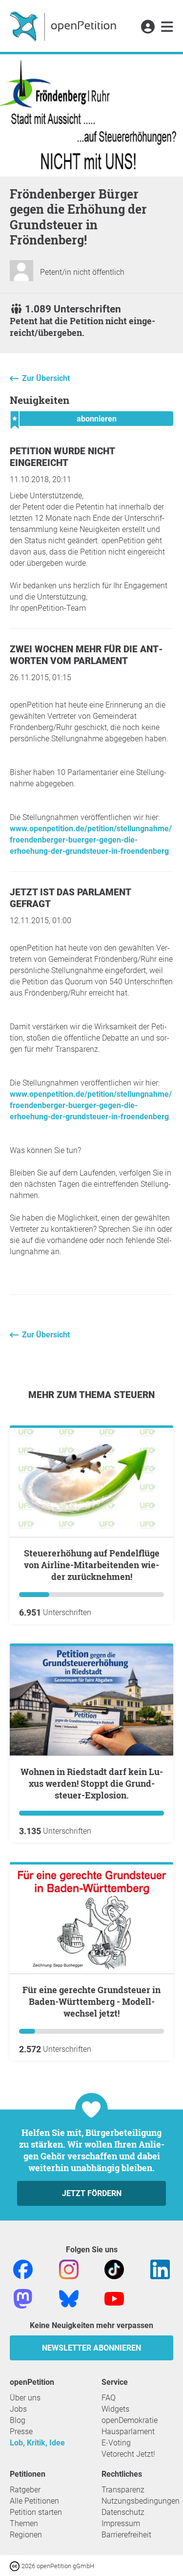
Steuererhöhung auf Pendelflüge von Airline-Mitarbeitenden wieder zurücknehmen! (92, 1565)
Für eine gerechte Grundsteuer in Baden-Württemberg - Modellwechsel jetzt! (91, 2001)
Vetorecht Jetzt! (128, 2454)
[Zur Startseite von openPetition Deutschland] (64, 26)
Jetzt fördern (92, 2193)
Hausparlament (128, 2432)
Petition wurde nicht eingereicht (62, 457)
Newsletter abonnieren (91, 2348)
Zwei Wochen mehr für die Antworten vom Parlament (86, 655)
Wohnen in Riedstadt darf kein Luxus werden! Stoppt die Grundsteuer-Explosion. (92, 1783)
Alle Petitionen (34, 2501)
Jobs (18, 2409)
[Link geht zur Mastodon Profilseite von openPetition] (23, 2298)
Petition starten (36, 2512)
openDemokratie (130, 2420)
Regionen (26, 2535)
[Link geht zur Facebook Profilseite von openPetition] (23, 2269)
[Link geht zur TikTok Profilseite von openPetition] (114, 2269)
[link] (167, 27)
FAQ (109, 2398)
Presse (21, 2432)
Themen (24, 2523)
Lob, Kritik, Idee (37, 2443)
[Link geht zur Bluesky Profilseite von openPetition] (69, 2298)
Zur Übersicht (46, 378)
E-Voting (116, 2443)
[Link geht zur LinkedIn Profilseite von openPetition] (160, 2269)
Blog (18, 2420)
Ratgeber (25, 2490)
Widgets (115, 2409)
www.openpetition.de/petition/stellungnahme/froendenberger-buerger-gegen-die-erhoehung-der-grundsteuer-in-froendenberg (91, 840)
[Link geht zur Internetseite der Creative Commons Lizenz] (16, 2565)
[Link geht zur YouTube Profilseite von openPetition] (114, 2298)
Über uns (25, 2398)
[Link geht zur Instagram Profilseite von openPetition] (69, 2269)
